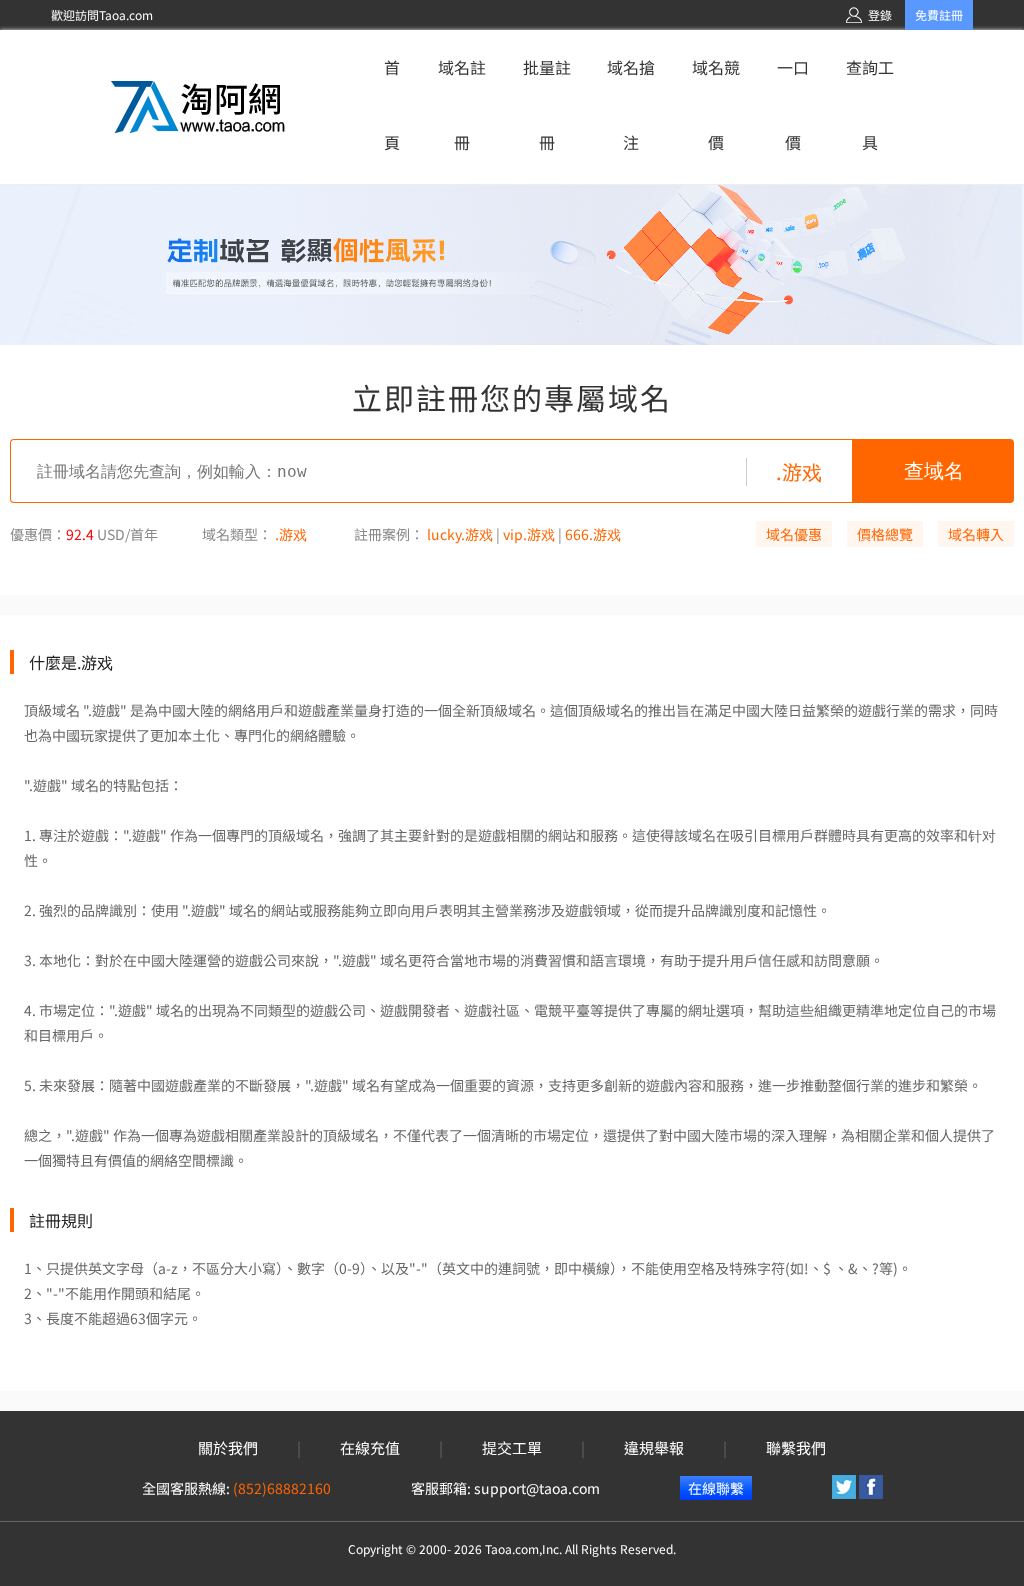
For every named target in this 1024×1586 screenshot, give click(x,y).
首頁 (392, 104)
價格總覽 (885, 534)
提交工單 (512, 1448)
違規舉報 (654, 1448)
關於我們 (228, 1448)
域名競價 (716, 104)
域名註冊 (462, 104)
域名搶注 (631, 104)
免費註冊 (939, 14)
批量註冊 (547, 104)
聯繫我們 (796, 1448)
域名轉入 (976, 534)
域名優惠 (794, 534)
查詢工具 (870, 104)
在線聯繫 (716, 1488)
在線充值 (370, 1448)
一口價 (793, 104)
